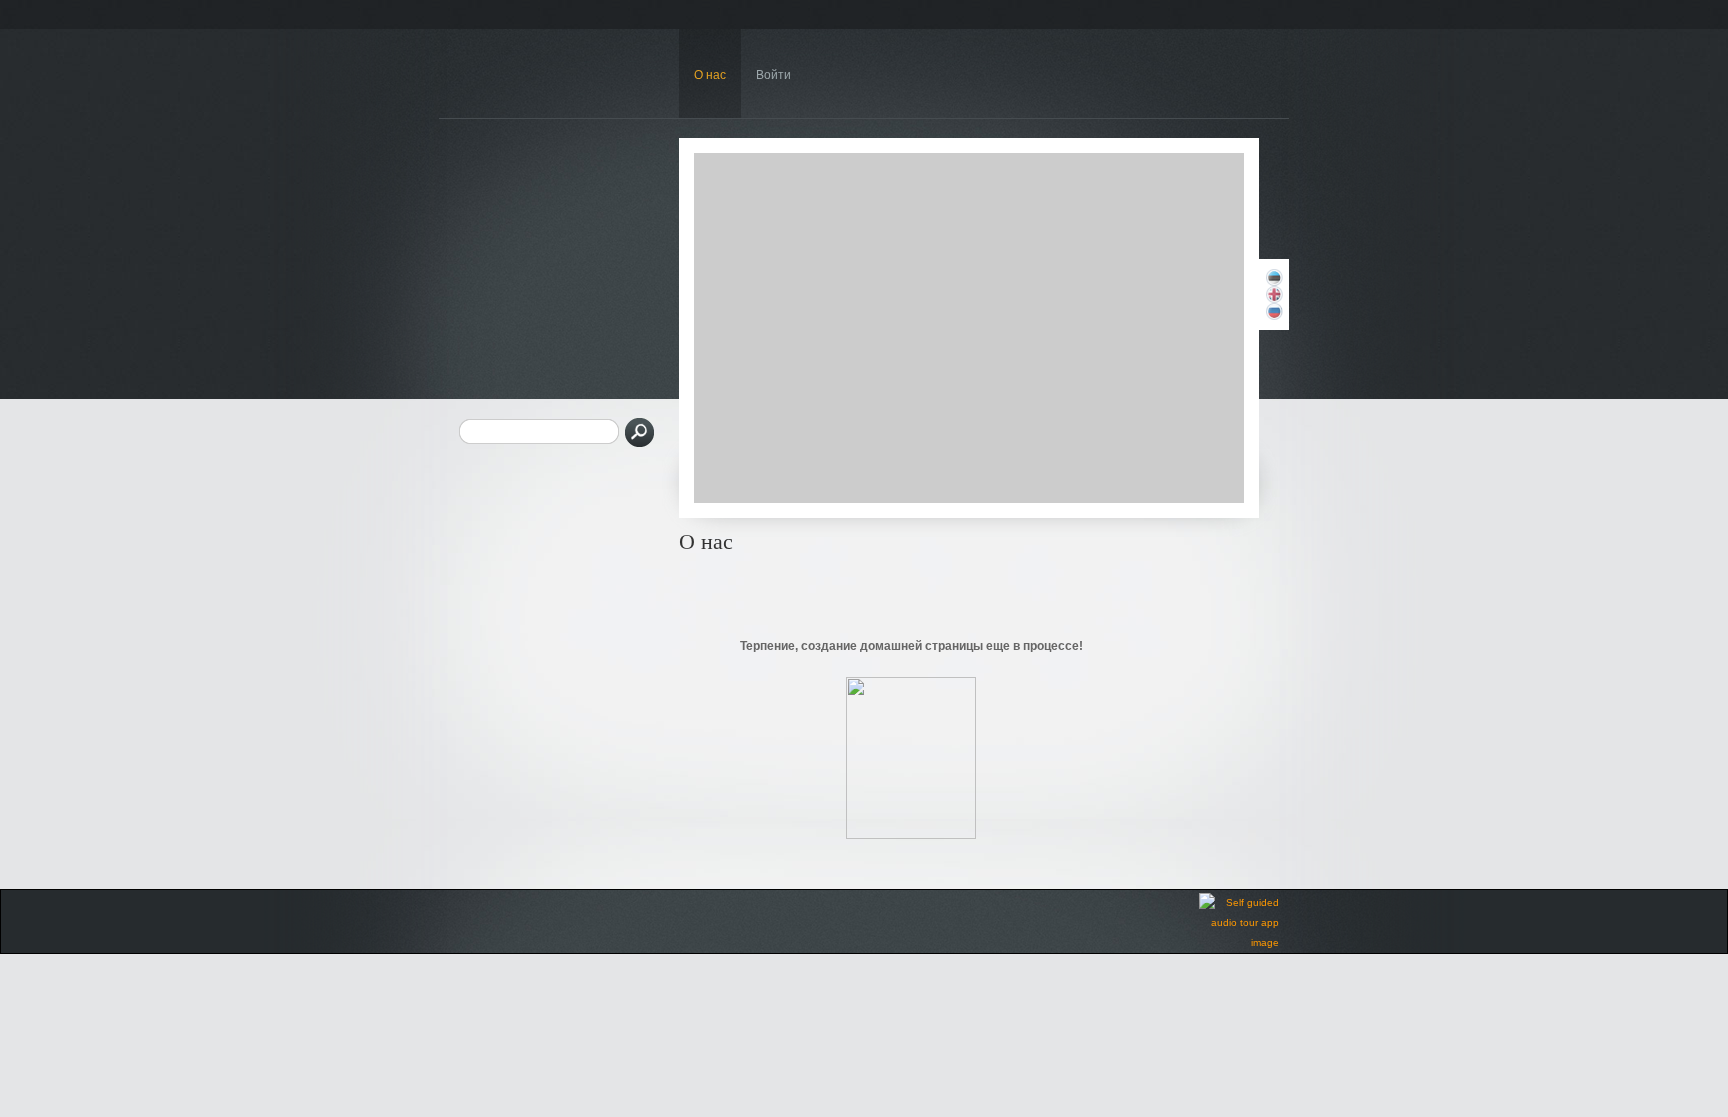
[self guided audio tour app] (1239, 942)
